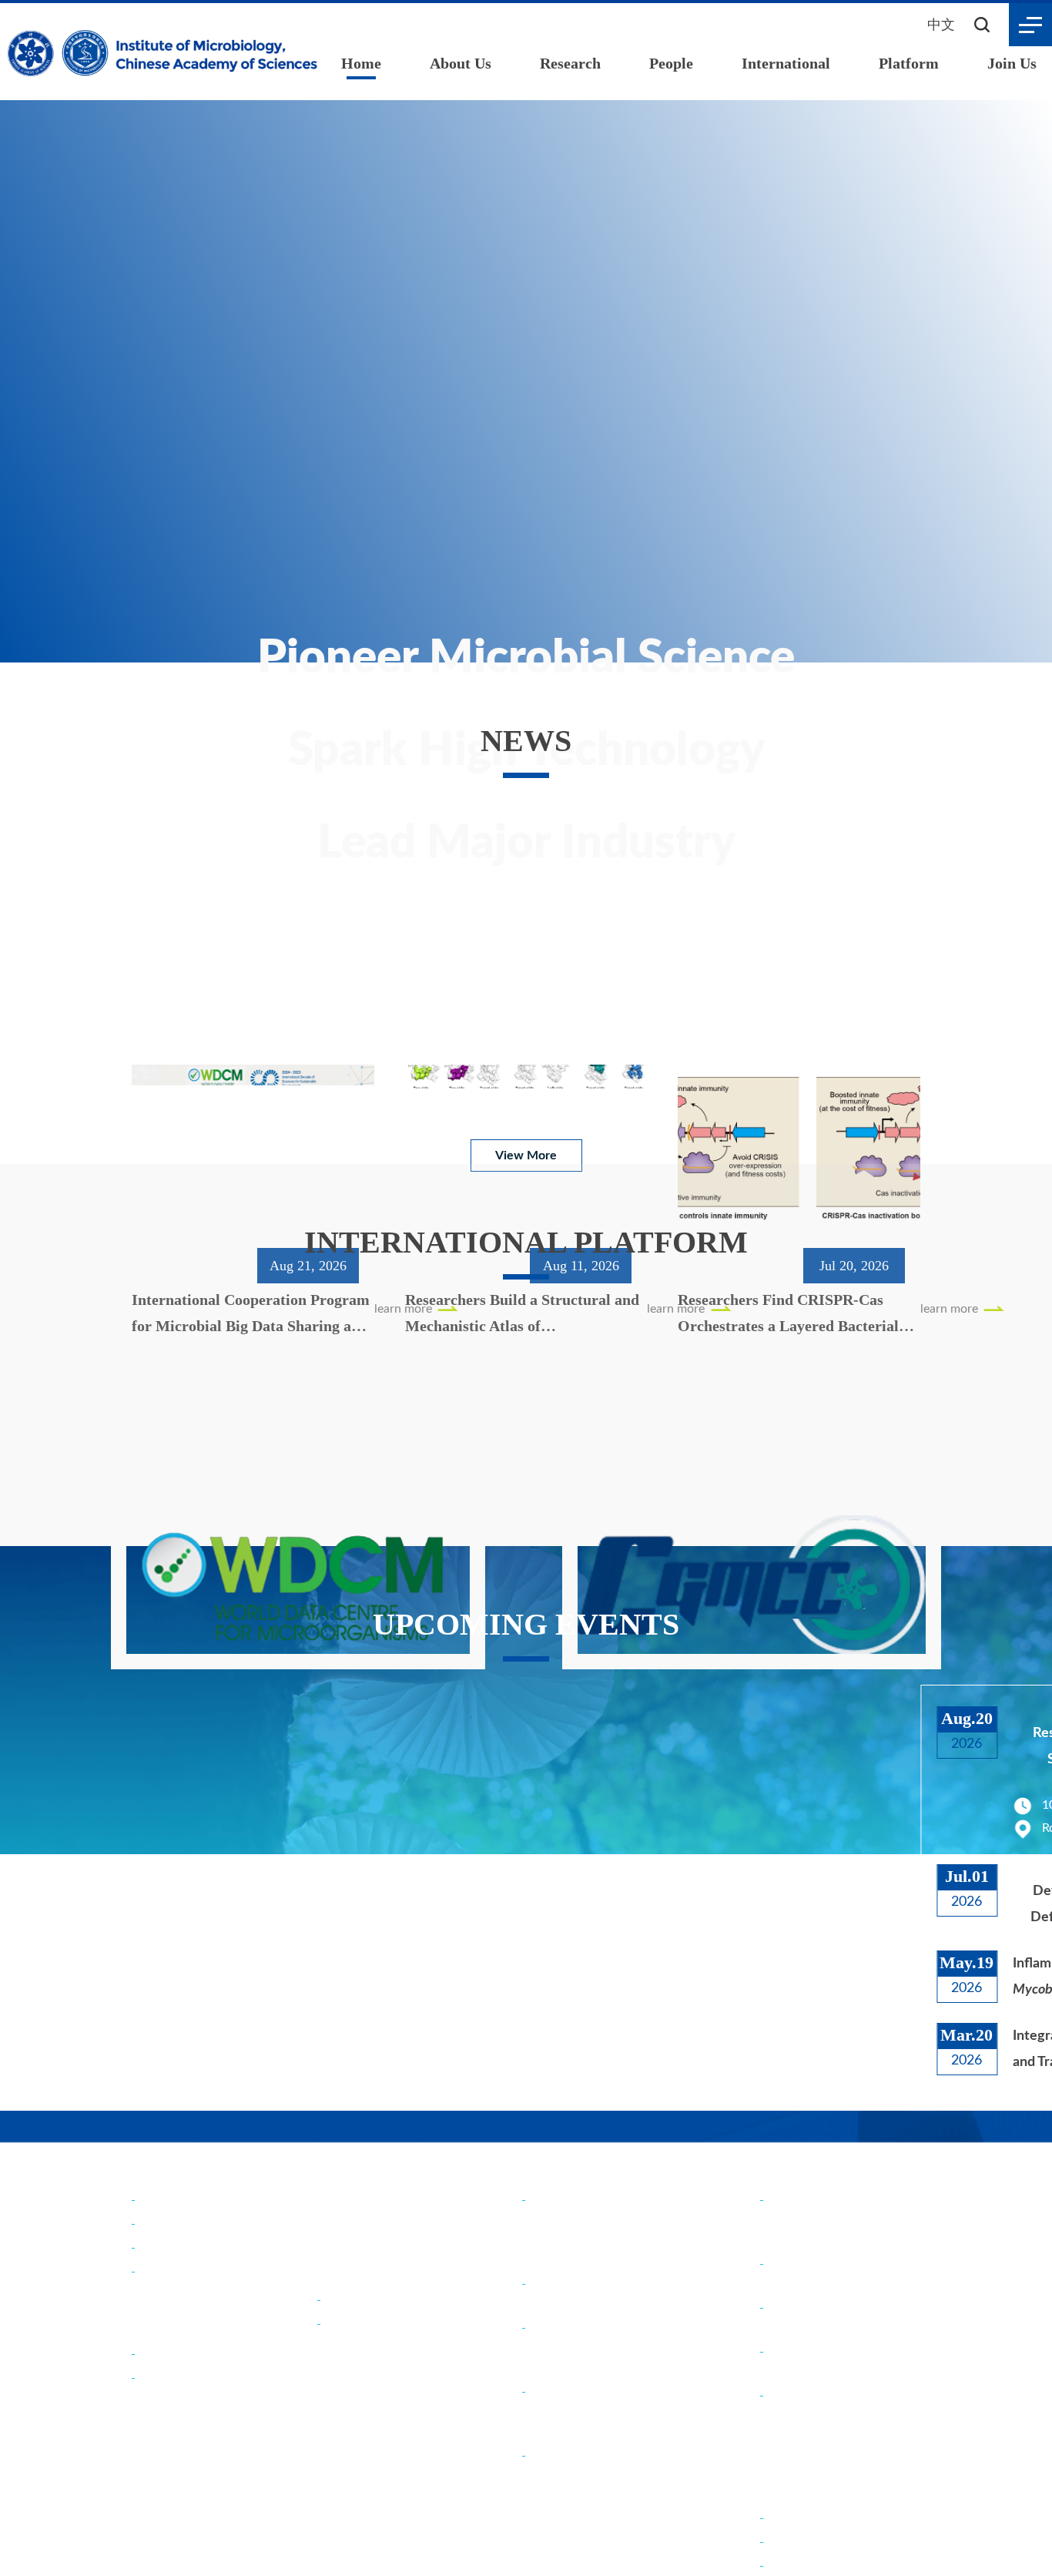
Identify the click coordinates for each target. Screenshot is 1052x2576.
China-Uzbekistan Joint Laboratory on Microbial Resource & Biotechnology (606, 2346)
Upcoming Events (384, 2216)
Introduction (174, 2198)
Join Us (1012, 63)
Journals (162, 2376)
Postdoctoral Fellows (828, 2540)
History (159, 2222)
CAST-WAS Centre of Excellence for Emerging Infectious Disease (600, 2474)
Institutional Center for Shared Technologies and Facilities (838, 2414)
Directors (165, 2246)
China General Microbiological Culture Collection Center (835, 2218)
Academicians (362, 2298)
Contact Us (170, 2270)
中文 (941, 24)
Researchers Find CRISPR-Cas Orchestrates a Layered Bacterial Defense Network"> (794, 1003)
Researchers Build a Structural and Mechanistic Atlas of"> (525, 1003)
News (339, 2166)
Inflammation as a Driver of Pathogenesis (816, 1977)
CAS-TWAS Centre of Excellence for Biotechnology (594, 2410)
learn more (162, 1050)
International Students (832, 2564)
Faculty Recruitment (825, 2516)
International (789, 63)
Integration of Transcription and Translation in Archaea (811, 2048)
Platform (910, 63)
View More (526, 1123)
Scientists (351, 2322)
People (675, 63)
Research (573, 63)
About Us (462, 63)
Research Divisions (190, 2352)
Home (361, 63)
